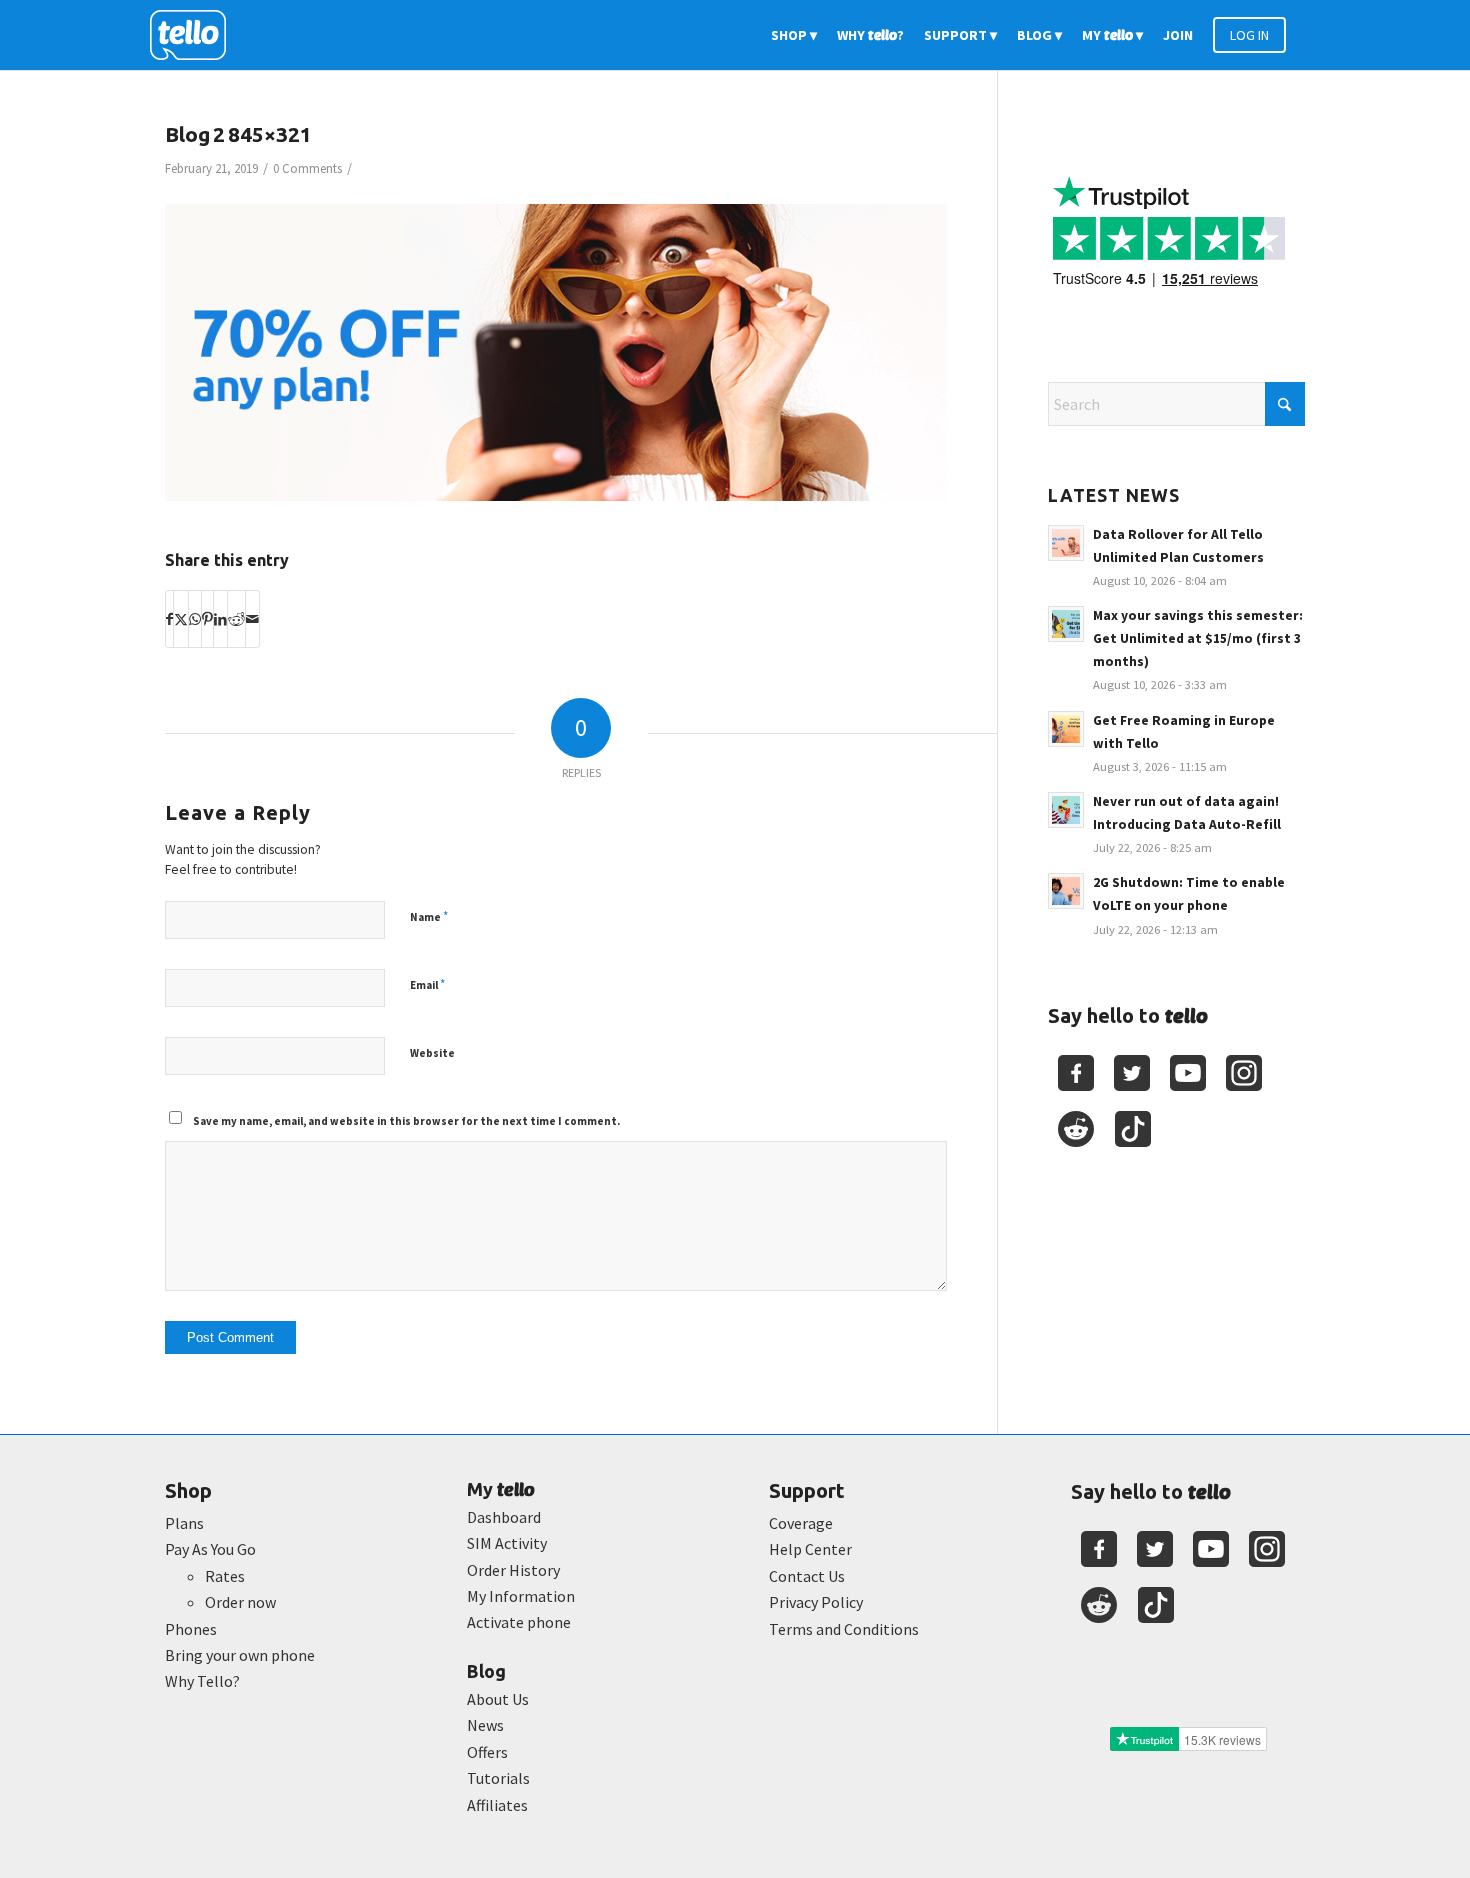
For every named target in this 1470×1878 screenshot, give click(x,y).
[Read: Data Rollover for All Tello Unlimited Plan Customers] (1066, 543)
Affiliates (497, 1805)
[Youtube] (1188, 1073)
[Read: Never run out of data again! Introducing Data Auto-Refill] (1066, 810)
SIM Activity (507, 1543)
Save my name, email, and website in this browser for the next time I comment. (406, 1121)
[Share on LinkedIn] (220, 619)
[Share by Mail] (252, 619)
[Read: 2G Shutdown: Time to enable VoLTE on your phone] (1066, 891)
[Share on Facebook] (169, 619)
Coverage (801, 1523)
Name (429, 916)
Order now (240, 1602)
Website (432, 1053)
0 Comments (307, 168)
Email (427, 984)
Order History (513, 1570)
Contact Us (807, 1576)
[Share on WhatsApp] (195, 619)
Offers (487, 1752)
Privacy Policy (816, 1602)
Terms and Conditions (844, 1629)
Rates (225, 1576)
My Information (521, 1596)
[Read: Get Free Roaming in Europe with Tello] (1066, 729)
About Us (498, 1699)
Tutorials (498, 1778)
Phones (191, 1629)
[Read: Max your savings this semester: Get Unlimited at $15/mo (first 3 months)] (1066, 624)
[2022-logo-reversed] (195, 35)
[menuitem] (794, 35)
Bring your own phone (240, 1655)
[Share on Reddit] (236, 619)
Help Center (810, 1549)
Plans (184, 1523)
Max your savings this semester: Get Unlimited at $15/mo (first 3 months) (1198, 638)
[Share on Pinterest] (207, 619)
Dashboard (504, 1517)
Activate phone (519, 1622)
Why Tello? (202, 1681)
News (485, 1725)
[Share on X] (181, 619)
